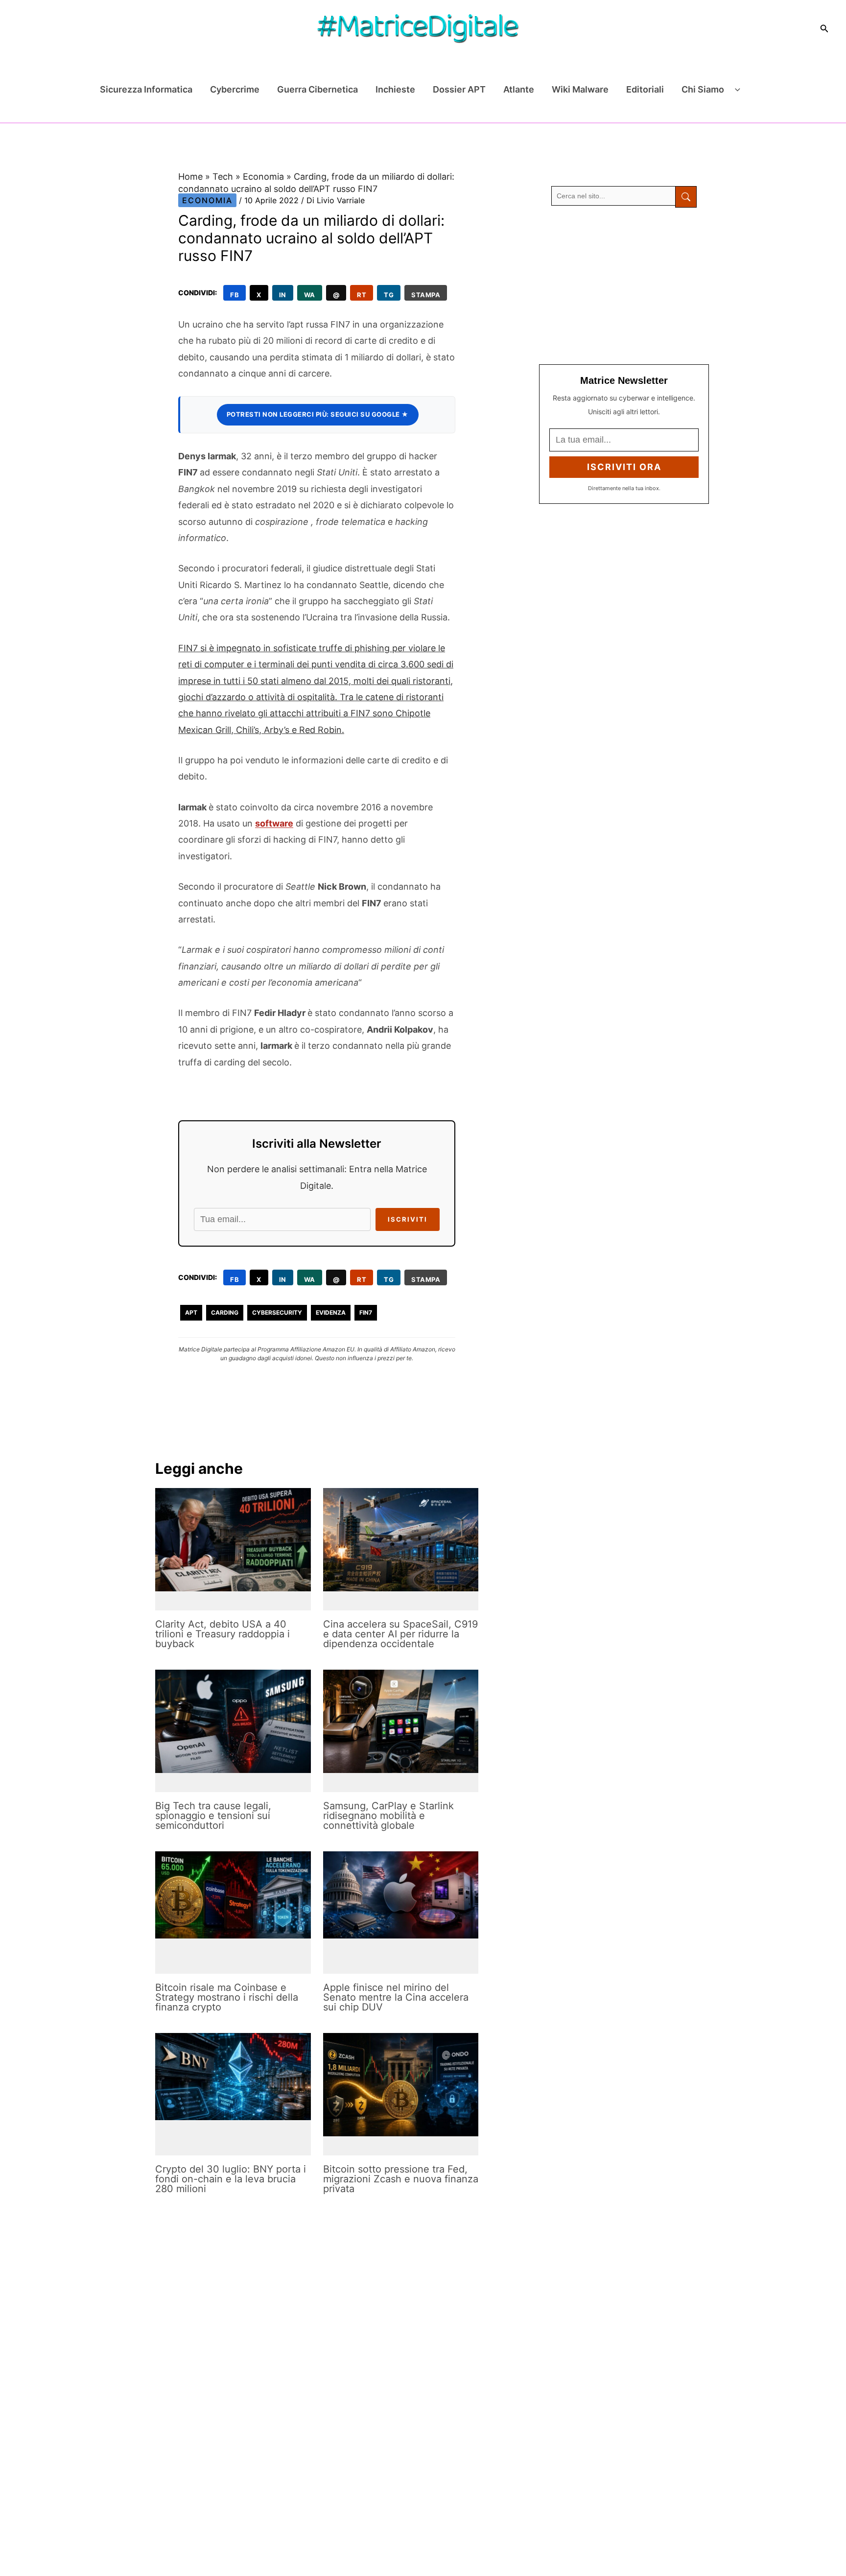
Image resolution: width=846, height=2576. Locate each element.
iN (283, 295)
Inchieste (395, 89)
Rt (362, 295)
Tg (389, 295)
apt (191, 1312)
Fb (235, 295)
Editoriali (645, 89)
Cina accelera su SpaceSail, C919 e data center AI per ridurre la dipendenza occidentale (400, 1634)
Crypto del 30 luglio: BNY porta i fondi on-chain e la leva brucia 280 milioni (231, 2179)
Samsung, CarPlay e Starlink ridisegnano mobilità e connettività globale (388, 1816)
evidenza (331, 1312)
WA (310, 295)
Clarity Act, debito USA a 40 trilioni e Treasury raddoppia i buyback (223, 1634)
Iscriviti (408, 1219)
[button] (824, 29)
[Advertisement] (624, 286)
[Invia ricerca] (686, 197)
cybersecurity (277, 1312)
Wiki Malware (580, 89)
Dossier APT (459, 89)
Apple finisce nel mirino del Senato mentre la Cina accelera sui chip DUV (396, 1997)
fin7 (366, 1312)
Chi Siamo (703, 89)
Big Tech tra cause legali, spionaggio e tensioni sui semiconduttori (213, 1816)
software (274, 823)
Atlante (519, 89)
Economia (263, 177)
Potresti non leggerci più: (318, 414)
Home (190, 177)
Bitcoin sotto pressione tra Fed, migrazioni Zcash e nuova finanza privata (401, 2179)
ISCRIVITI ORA (624, 467)
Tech (223, 177)
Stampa (426, 295)
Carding (225, 1312)
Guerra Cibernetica (317, 89)
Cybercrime (235, 89)
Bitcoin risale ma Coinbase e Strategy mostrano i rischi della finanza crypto (227, 1997)
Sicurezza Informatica (146, 89)
